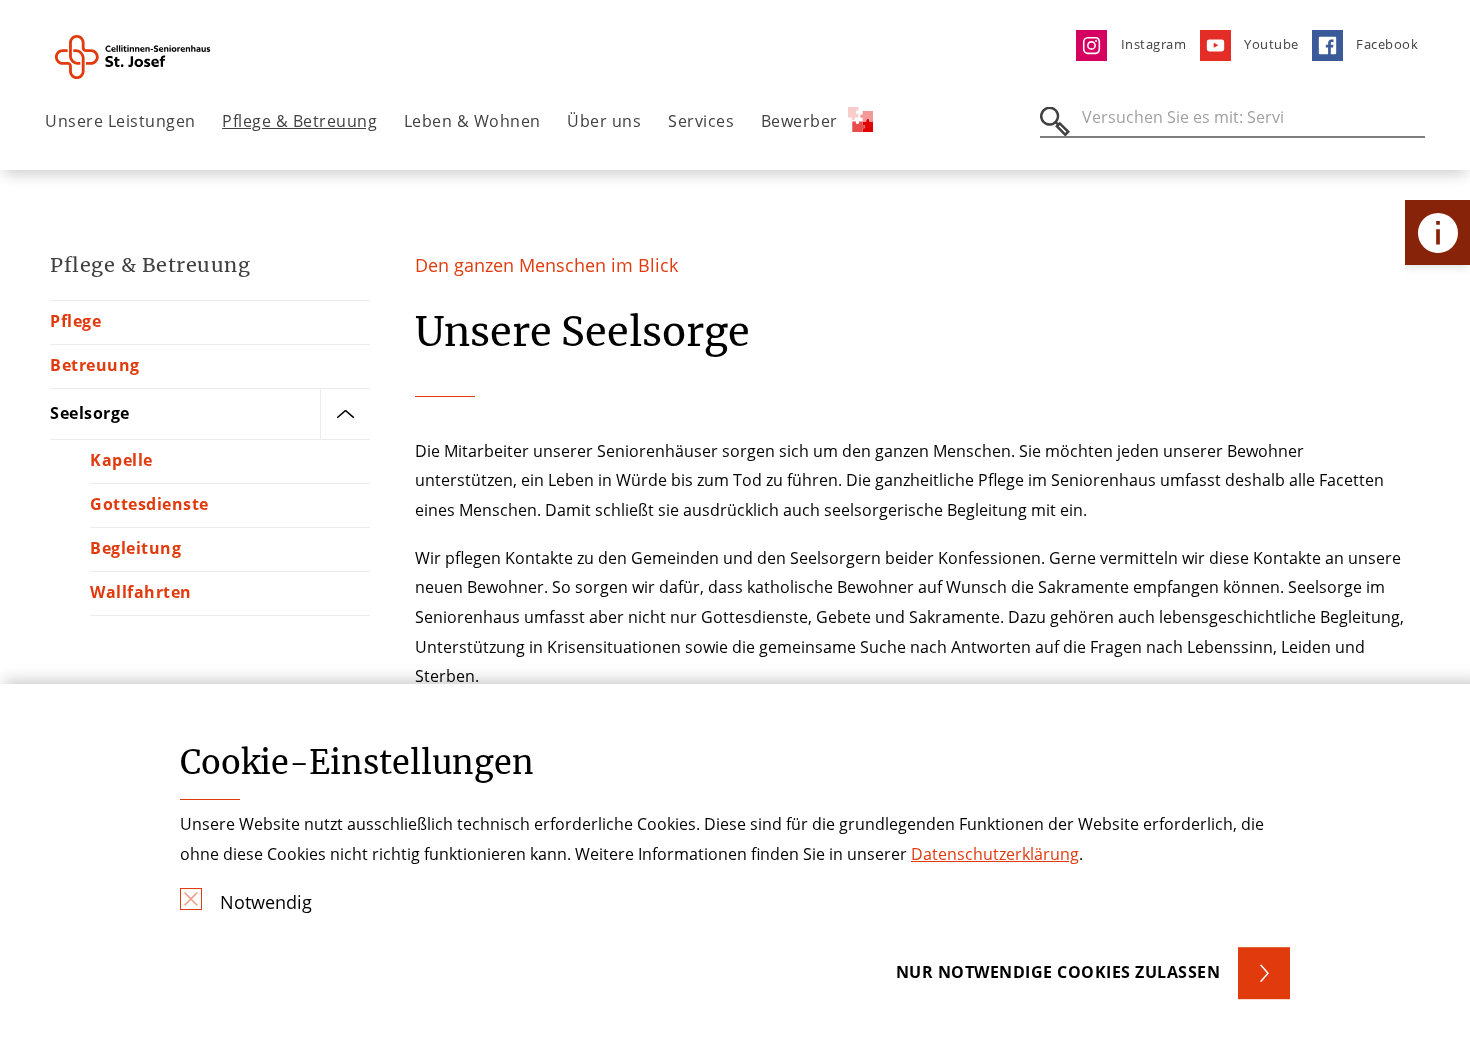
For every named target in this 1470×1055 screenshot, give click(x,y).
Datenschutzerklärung (995, 854)
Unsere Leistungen (120, 121)
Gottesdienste (149, 504)
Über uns (604, 121)
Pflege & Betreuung (299, 121)
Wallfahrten (141, 592)
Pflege (75, 321)
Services (701, 121)
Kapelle (121, 460)
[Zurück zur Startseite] (156, 57)
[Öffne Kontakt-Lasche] (1437, 232)
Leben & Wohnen (472, 121)
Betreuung (95, 365)
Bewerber (799, 121)
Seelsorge (90, 413)
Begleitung (135, 548)
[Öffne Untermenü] (345, 414)
